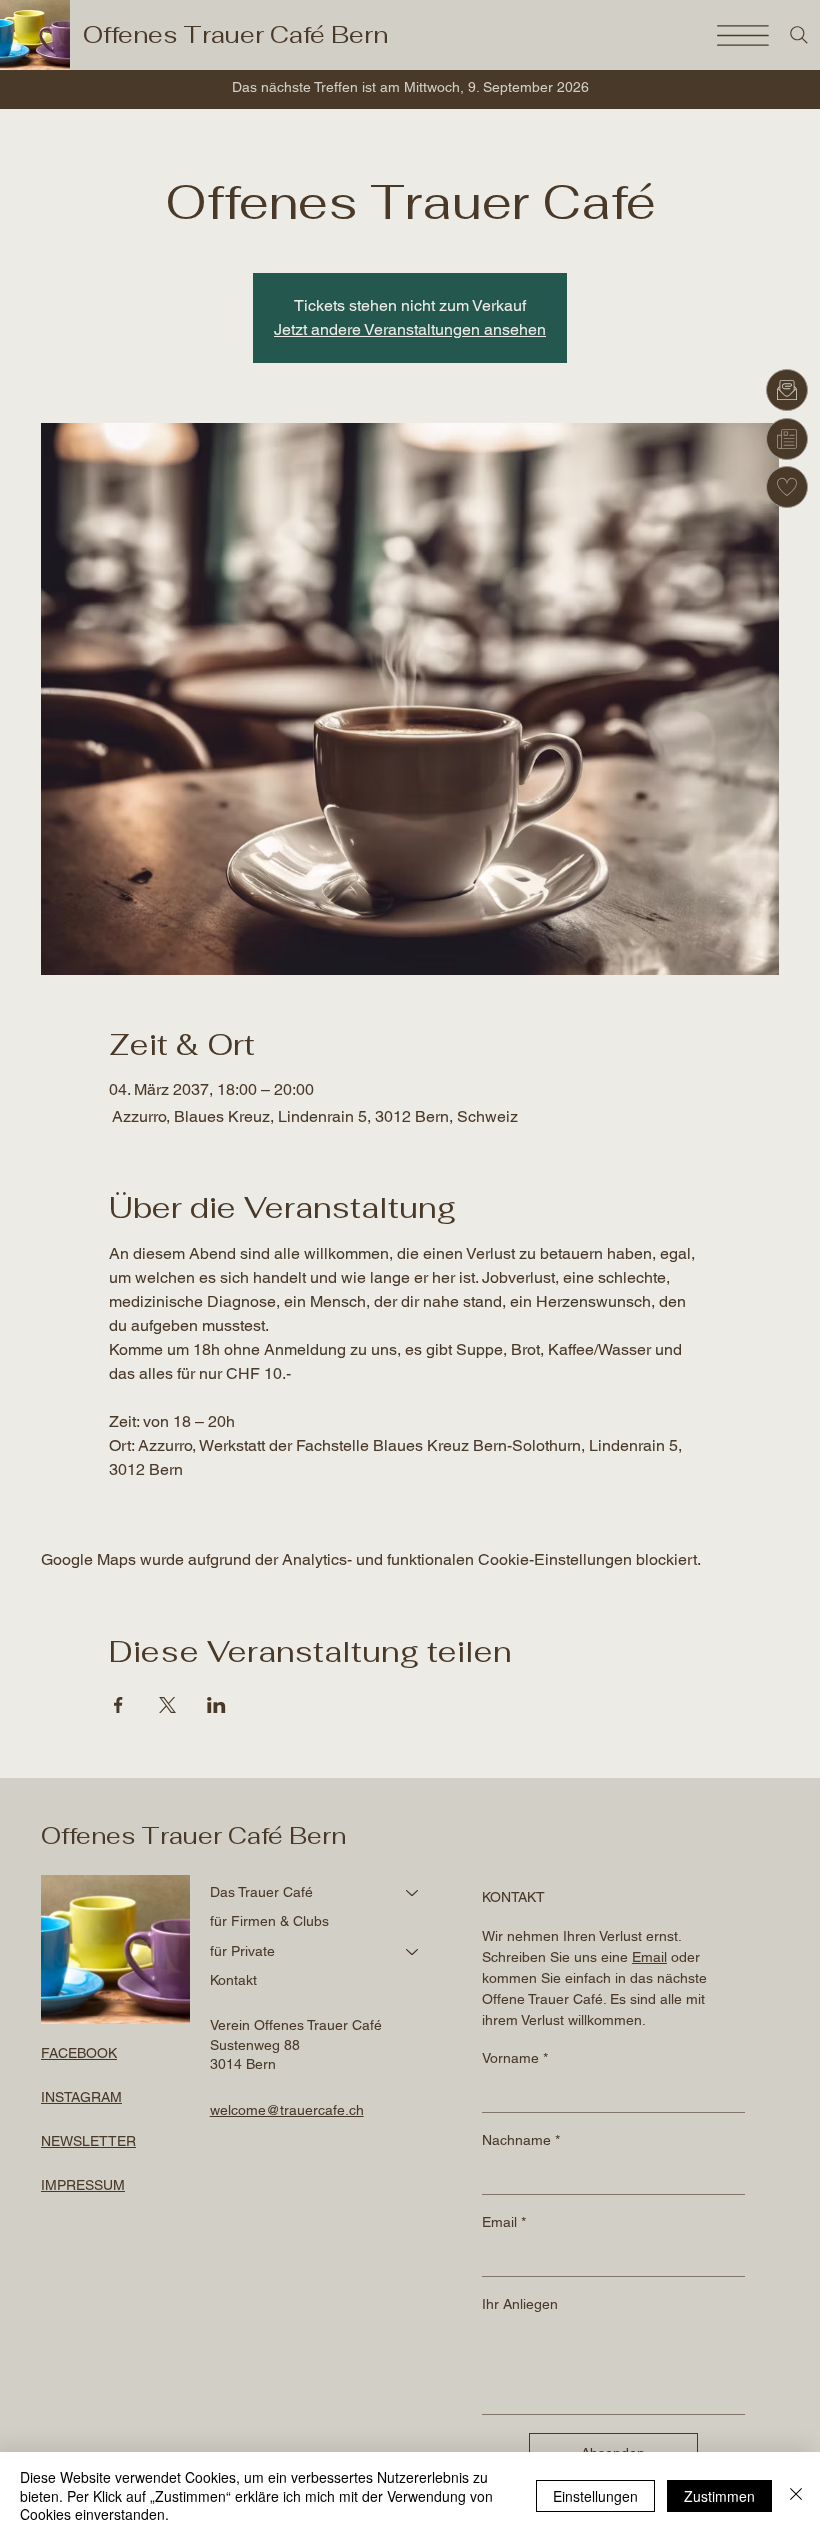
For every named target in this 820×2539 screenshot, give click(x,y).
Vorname (515, 2058)
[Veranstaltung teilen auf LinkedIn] (216, 1705)
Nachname (521, 2140)
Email (504, 2222)
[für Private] (413, 1952)
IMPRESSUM (83, 2185)
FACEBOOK (79, 2053)
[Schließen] (796, 2495)
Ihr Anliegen (520, 2304)
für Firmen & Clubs (269, 1921)
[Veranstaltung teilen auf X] (167, 1705)
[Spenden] (787, 487)
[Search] (799, 35)
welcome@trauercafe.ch (287, 2110)
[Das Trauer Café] (413, 1893)
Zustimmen (719, 2496)
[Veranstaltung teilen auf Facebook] (118, 1705)
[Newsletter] (787, 439)
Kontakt (233, 1980)
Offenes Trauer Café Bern (235, 34)
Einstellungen (595, 2496)
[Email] (787, 390)
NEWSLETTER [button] (88, 2141)
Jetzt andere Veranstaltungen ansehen (410, 329)
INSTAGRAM (81, 2097)
